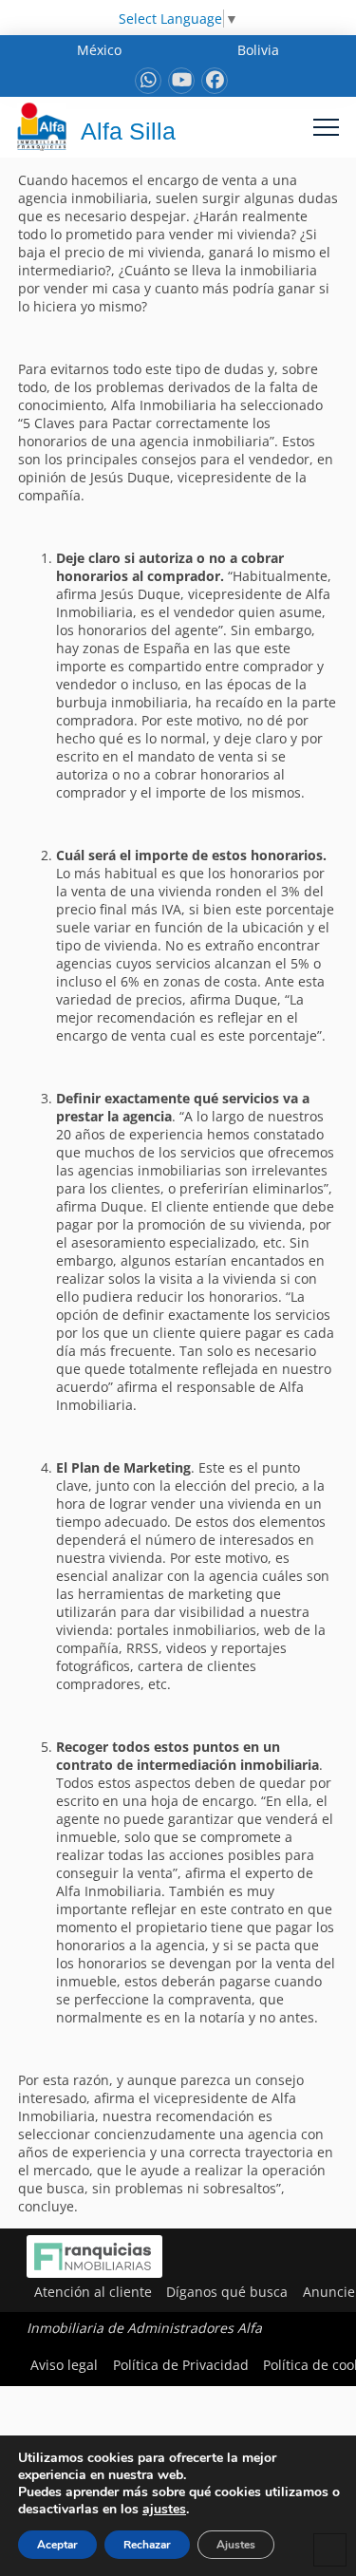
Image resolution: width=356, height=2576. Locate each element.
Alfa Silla (128, 131)
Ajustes (236, 2545)
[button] (326, 127)
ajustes (164, 2510)
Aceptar (57, 2545)
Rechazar (147, 2545)
